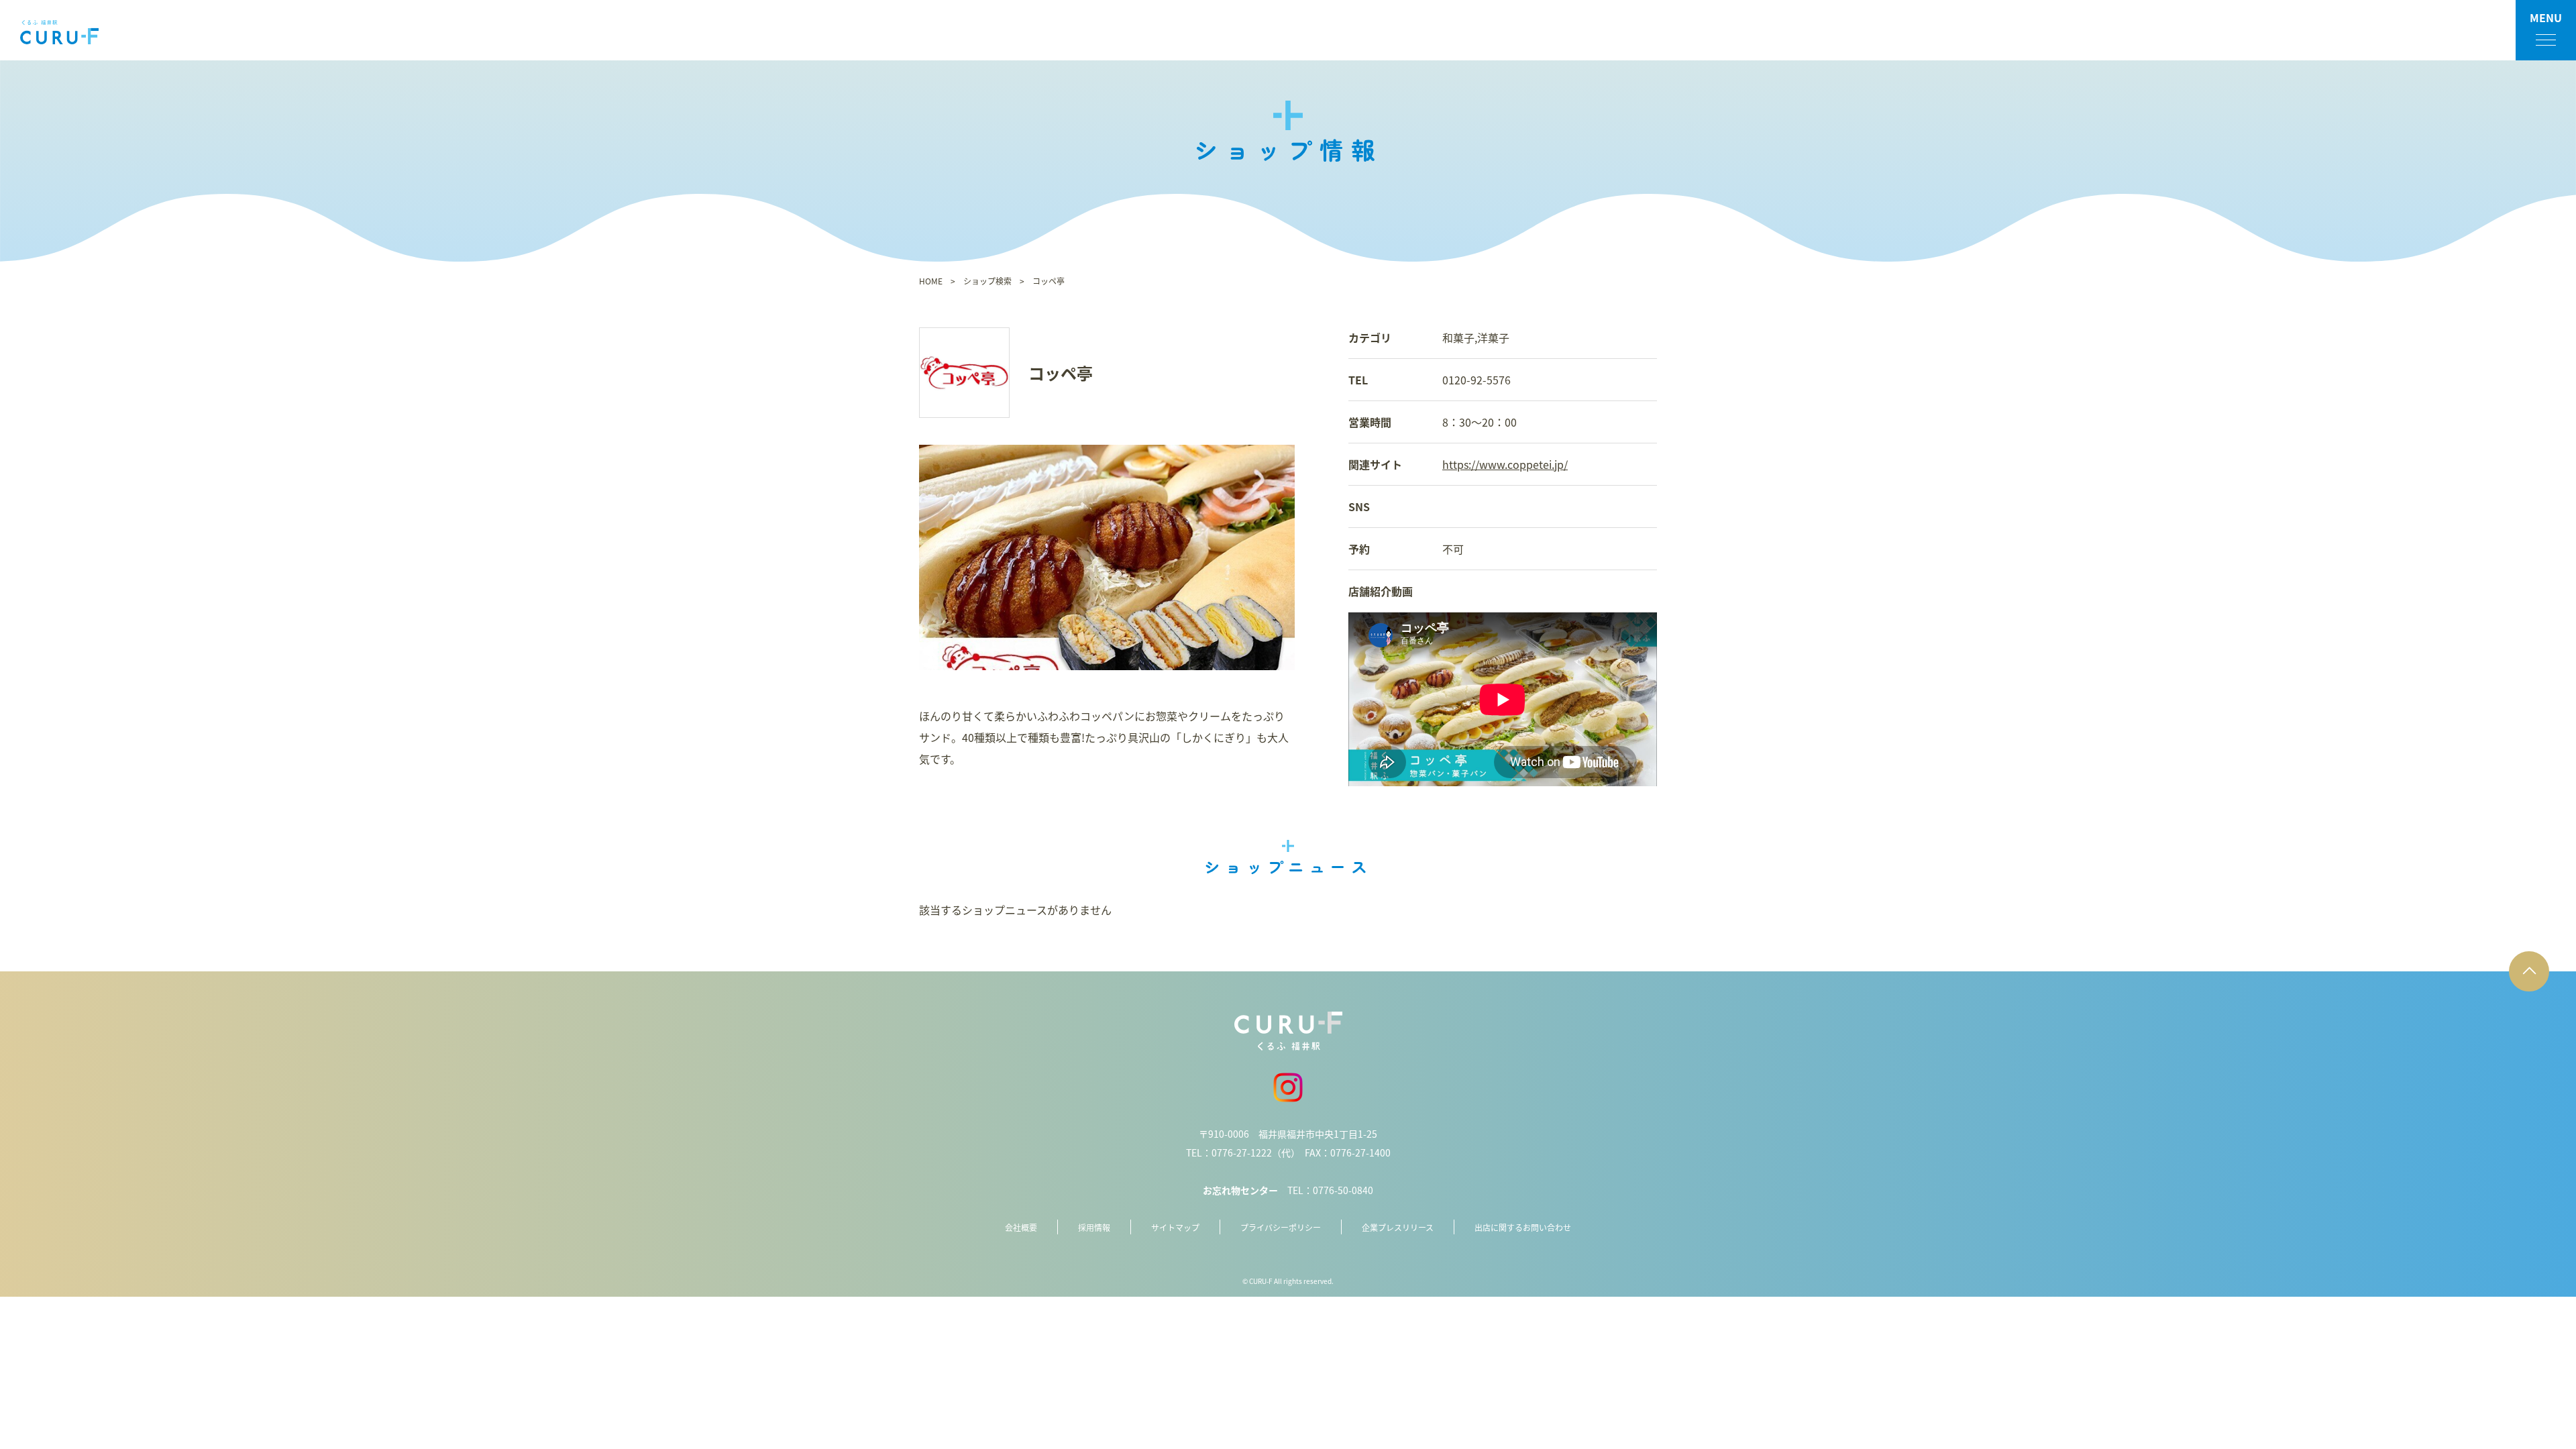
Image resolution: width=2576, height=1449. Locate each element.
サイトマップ (1175, 1227)
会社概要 (1021, 1227)
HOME (931, 281)
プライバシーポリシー (1281, 1227)
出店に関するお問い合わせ (1523, 1227)
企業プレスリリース (1398, 1227)
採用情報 (1094, 1227)
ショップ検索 (987, 281)
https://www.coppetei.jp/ (1505, 464)
